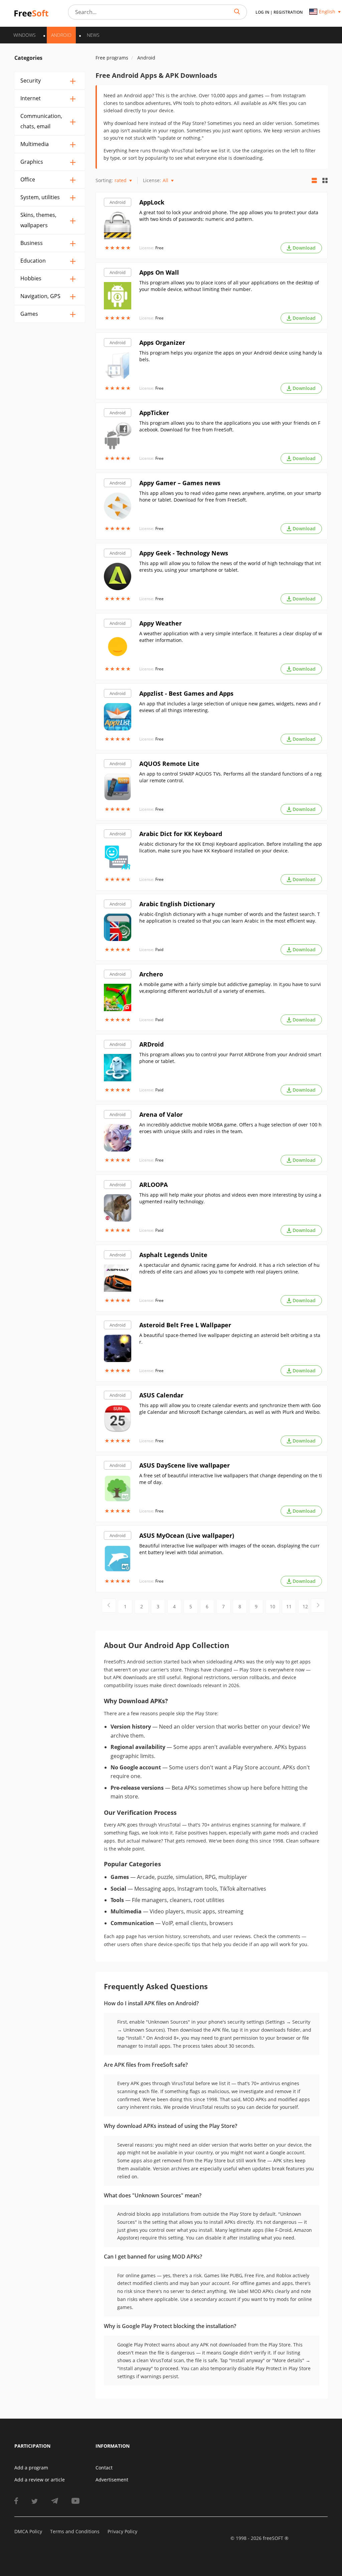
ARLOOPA (153, 1185)
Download (304, 248)
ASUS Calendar (161, 1395)
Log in (262, 12)
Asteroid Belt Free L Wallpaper (185, 1325)
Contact (104, 2468)
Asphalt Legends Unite (173, 1255)
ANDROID (61, 35)
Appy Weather (160, 623)
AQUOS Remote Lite (169, 764)
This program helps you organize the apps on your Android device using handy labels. (231, 356)
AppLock (152, 202)
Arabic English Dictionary (177, 904)
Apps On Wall (159, 272)
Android (118, 202)
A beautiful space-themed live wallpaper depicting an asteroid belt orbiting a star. (230, 1338)
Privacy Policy (122, 2531)
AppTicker (154, 413)
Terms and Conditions (75, 2531)
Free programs (112, 58)
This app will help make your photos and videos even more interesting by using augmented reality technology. (230, 1198)
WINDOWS (25, 35)
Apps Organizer (162, 343)
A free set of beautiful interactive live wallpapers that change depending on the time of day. (231, 1479)
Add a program (31, 2468)
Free (159, 248)
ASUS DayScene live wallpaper (185, 1465)
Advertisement (112, 2480)
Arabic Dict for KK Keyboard (181, 834)
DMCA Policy (28, 2531)
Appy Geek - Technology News (184, 553)
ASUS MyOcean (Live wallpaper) (187, 1535)
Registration (288, 12)
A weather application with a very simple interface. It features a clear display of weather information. (231, 637)
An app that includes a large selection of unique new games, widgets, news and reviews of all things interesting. (230, 707)
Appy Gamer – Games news (180, 483)
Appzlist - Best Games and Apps (186, 693)
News (93, 35)
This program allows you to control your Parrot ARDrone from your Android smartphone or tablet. (230, 1058)
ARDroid (151, 1044)
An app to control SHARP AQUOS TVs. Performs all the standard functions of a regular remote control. (230, 777)
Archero (151, 974)
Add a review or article (40, 2480)
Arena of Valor (161, 1114)
